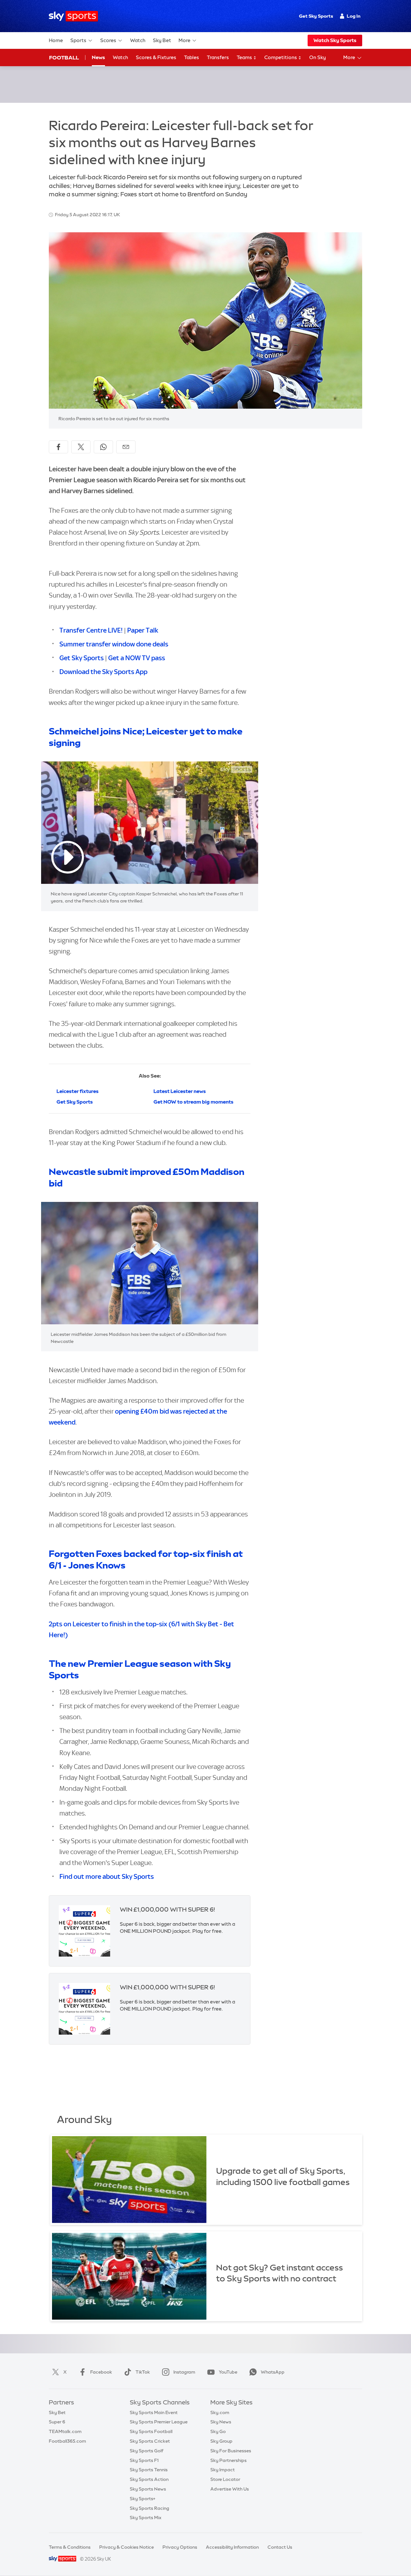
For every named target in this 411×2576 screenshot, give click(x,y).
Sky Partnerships (228, 2460)
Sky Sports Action (149, 2479)
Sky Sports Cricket (150, 2441)
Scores (108, 40)
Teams (245, 57)
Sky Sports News (148, 2489)
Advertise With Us (230, 2489)
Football (64, 58)
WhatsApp (273, 2372)
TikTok (143, 2372)
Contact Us (280, 2547)
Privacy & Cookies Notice (127, 2547)
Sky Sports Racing (149, 2508)
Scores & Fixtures (156, 57)
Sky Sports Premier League (159, 2422)
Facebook (101, 2372)
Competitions (281, 57)
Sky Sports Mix (146, 2518)
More (184, 40)
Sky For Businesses (231, 2451)
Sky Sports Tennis (149, 2470)
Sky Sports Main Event (154, 2412)
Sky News (221, 2422)
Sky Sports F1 (144, 2460)
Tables (192, 57)
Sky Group (221, 2441)
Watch (138, 40)
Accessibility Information (232, 2547)
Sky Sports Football (151, 2431)
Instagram (184, 2372)
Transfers (218, 57)
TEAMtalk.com (65, 2431)
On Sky (318, 57)
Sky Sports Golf (147, 2451)
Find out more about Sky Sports (107, 1876)
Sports (78, 40)
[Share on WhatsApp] (103, 447)
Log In (354, 16)
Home (56, 40)
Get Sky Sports (316, 16)
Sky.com (220, 2412)
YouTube (228, 2372)
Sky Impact (223, 2470)
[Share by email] (126, 447)
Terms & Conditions (70, 2547)
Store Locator (225, 2479)
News (98, 57)
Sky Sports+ (143, 2499)
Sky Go (218, 2431)
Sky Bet (162, 40)
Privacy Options (180, 2547)
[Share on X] (81, 447)
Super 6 (57, 2422)
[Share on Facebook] (58, 447)
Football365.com (67, 2441)
